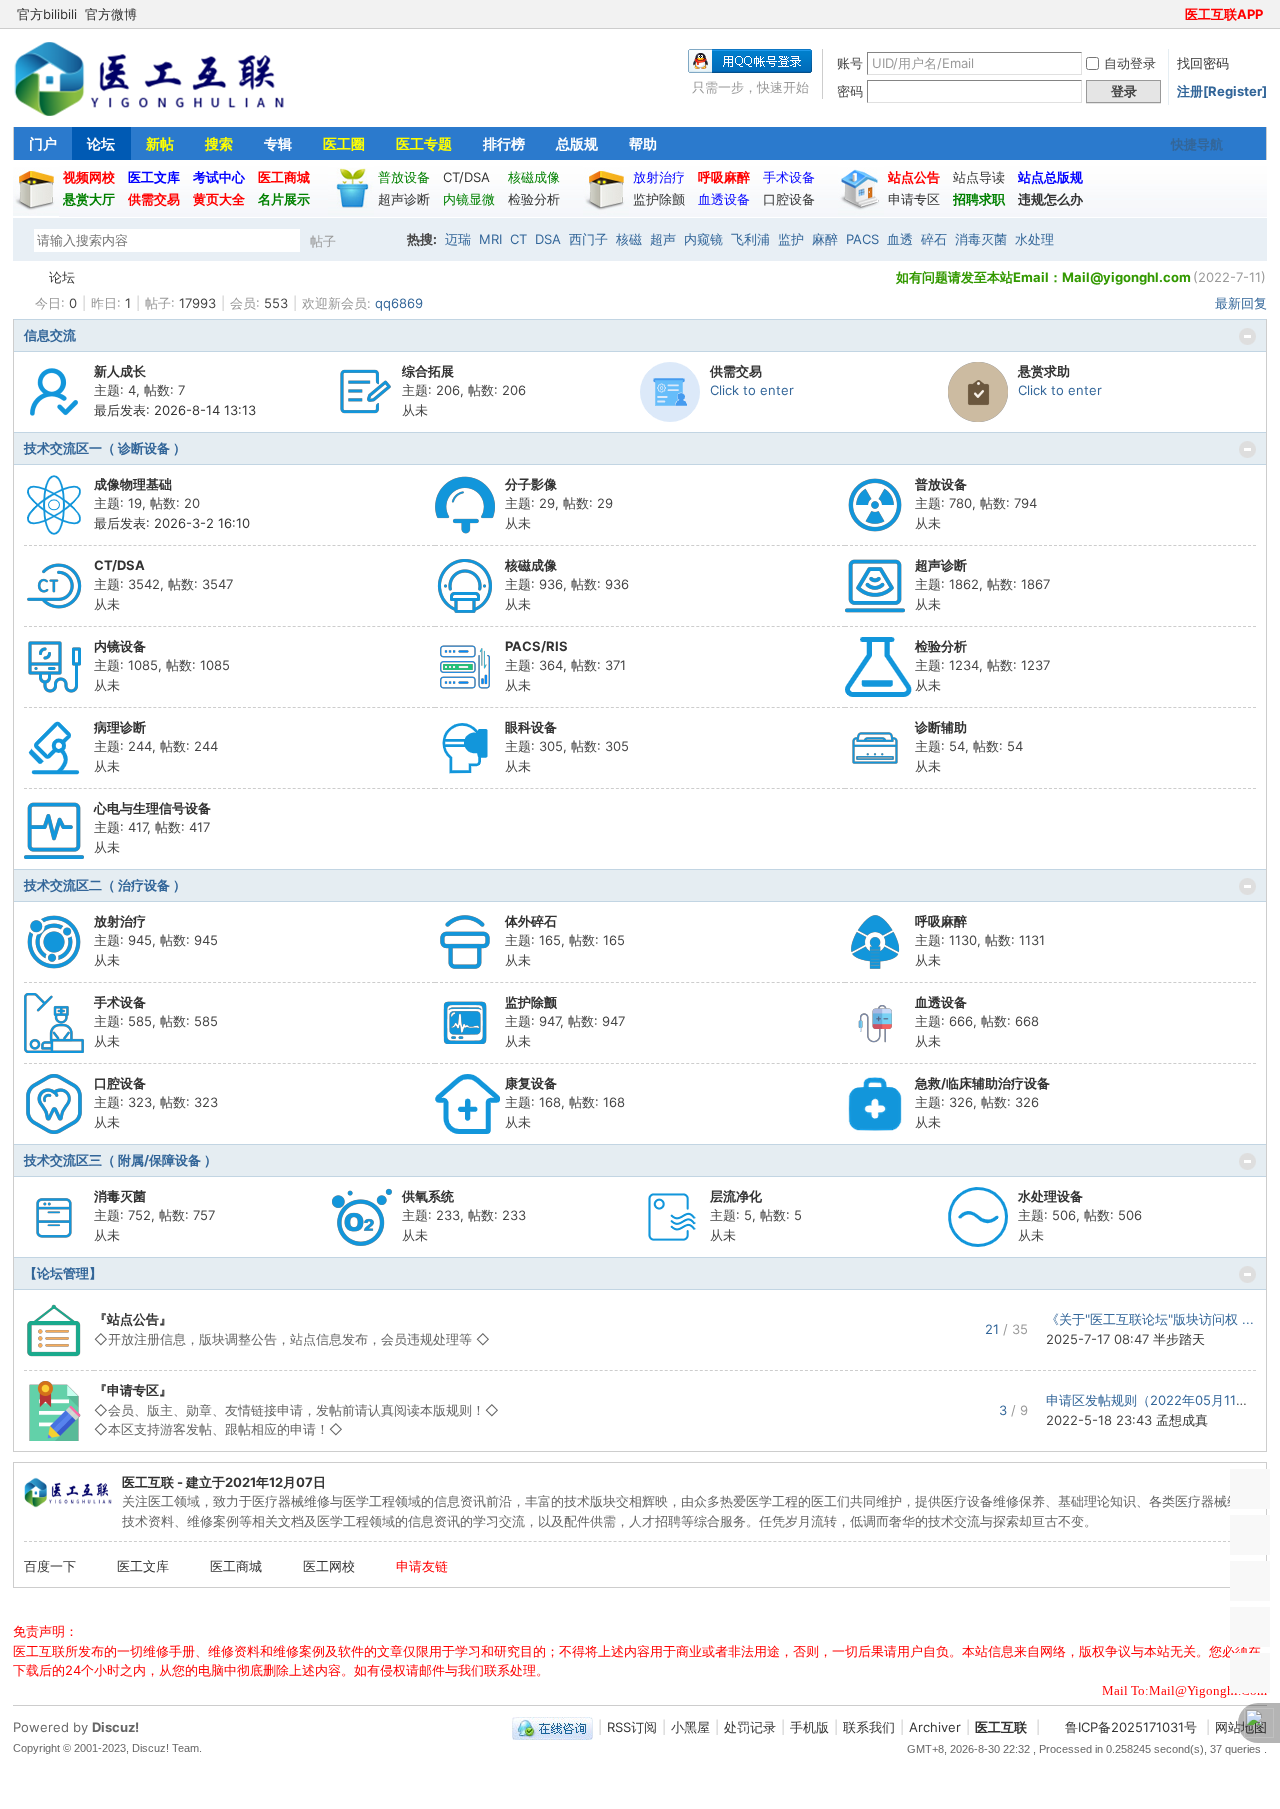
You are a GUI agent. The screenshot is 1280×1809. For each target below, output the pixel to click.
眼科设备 (531, 727)
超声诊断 (941, 565)
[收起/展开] (1247, 336)
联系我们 (869, 1727)
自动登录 (1130, 63)
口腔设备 (120, 1083)
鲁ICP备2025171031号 (1131, 1727)
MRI (490, 239)
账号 (850, 63)
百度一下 (50, 1566)
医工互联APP (1224, 14)
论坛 (101, 143)
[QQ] (552, 1727)
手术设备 (120, 1002)
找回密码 (1203, 63)
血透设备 (941, 1002)
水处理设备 (1050, 1196)
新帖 (160, 143)
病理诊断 (120, 727)
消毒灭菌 (981, 239)
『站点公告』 (133, 1319)
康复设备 (531, 1083)
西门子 (588, 239)
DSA (548, 239)
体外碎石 (531, 921)
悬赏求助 (1044, 371)
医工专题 (424, 143)
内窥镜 (703, 239)
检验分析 (941, 646)
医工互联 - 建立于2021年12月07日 (224, 1482)
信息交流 (50, 335)
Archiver (935, 1727)
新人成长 (120, 371)
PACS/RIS (536, 646)
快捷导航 (1197, 144)
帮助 (643, 143)
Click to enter (752, 390)
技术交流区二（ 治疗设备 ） (105, 885)
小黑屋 (690, 1727)
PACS (862, 239)
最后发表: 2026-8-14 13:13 (175, 410)
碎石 (934, 239)
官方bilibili (47, 14)
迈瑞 (458, 239)
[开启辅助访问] (1176, 14)
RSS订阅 (632, 1727)
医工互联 (21, 277)
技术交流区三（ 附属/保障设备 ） (120, 1160)
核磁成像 (531, 565)
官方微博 (111, 14)
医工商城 (236, 1566)
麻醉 (825, 239)
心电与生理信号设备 (152, 808)
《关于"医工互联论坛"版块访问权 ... (1150, 1319)
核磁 (629, 239)
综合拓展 (428, 371)
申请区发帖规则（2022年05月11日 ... (1155, 1400)
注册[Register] (1222, 91)
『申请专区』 (133, 1390)
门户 (43, 143)
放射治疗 (120, 921)
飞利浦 (750, 239)
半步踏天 (1179, 1339)
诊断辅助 (941, 727)
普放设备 (941, 484)
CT (518, 239)
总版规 (577, 143)
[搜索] (380, 240)
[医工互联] (149, 114)
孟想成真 (1182, 1420)
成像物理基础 (133, 484)
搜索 (219, 143)
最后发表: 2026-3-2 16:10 (172, 523)
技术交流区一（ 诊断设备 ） (105, 448)
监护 (791, 239)
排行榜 (504, 143)
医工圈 (344, 143)
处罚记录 (750, 1727)
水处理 (1034, 239)
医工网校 (329, 1566)
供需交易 (736, 371)
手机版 (809, 1727)
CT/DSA (119, 565)
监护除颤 (531, 1002)
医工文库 (143, 1566)
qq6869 (399, 303)
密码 (850, 91)
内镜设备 (120, 646)
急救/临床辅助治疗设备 (982, 1083)
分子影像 (531, 484)
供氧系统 (428, 1196)
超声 (663, 239)
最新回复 (1241, 303)
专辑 (278, 143)
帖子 (323, 241)
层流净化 (736, 1196)
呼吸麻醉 (941, 921)
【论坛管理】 (63, 1273)
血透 (900, 239)
